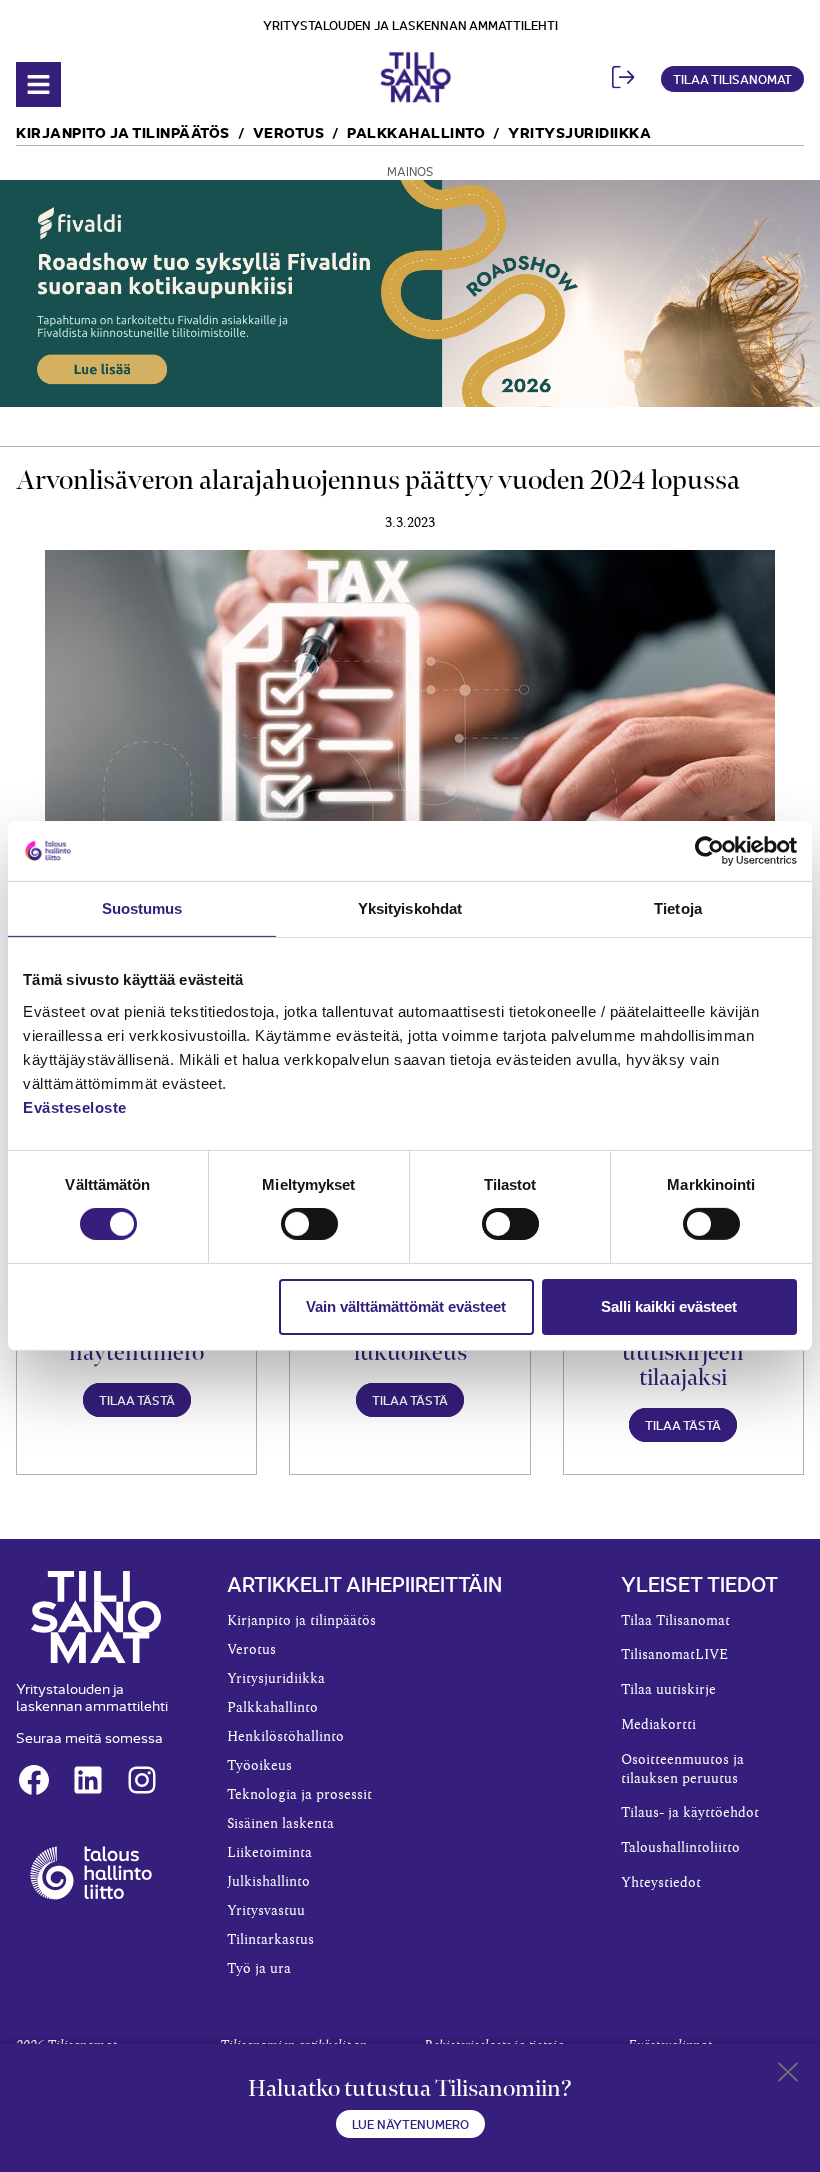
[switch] (309, 1224)
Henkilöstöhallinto (285, 1737)
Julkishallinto (268, 1882)
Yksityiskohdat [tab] (410, 908)
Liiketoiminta (269, 1853)
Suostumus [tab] (142, 908)
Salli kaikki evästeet (669, 1306)
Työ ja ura (259, 1969)
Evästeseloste (75, 1106)
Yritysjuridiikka (579, 131)
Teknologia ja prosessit (299, 1795)
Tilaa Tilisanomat (732, 78)
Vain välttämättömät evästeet (406, 1306)
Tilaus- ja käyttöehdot (690, 1813)
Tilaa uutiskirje (668, 1690)
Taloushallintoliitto (680, 1848)
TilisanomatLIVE (674, 1655)
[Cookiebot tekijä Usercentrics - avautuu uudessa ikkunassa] (709, 851)
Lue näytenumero (410, 2123)
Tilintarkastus (270, 1940)
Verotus (289, 131)
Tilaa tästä (137, 1399)
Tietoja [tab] (678, 908)
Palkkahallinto (416, 131)
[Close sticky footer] (788, 2076)
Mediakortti (658, 1725)
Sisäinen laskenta (280, 1824)
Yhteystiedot (661, 1883)
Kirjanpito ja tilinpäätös (123, 131)
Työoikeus (259, 1766)
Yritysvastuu (266, 1911)
